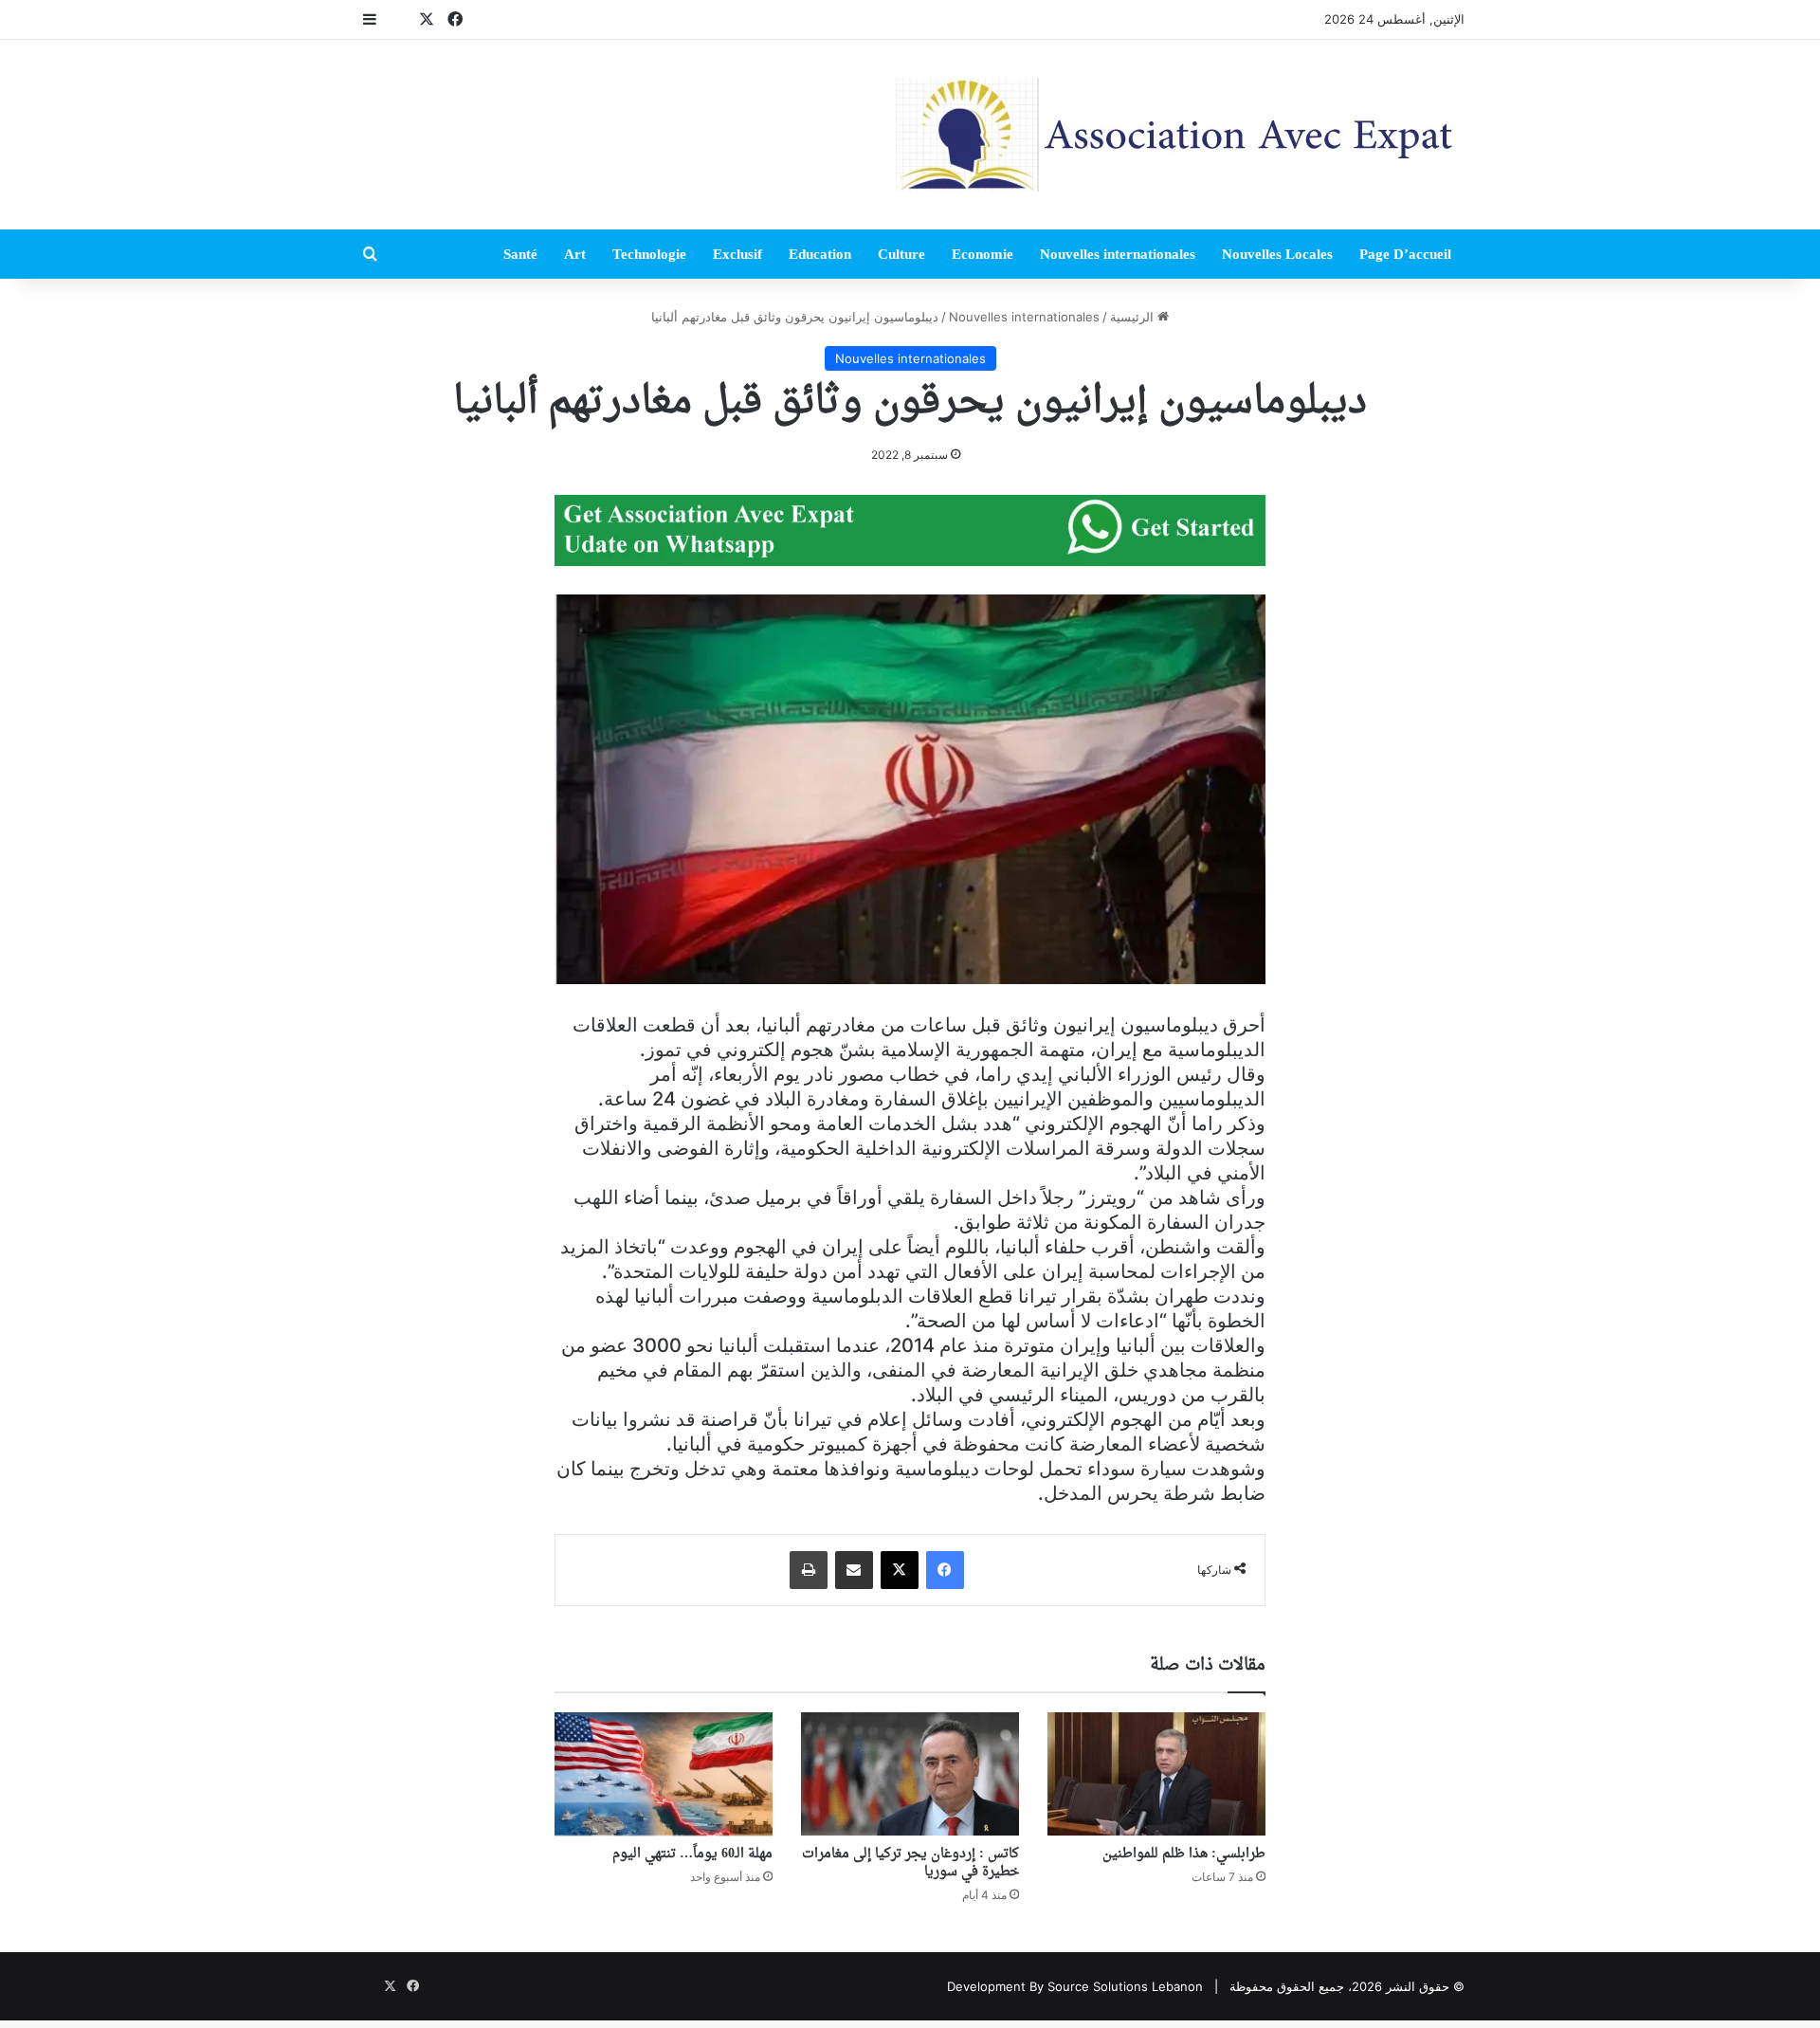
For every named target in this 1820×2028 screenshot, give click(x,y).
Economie (983, 254)
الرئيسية (1134, 317)
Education (820, 254)
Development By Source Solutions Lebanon (1075, 1986)
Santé (520, 254)
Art (575, 254)
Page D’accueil (1405, 254)
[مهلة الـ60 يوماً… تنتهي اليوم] (664, 1774)
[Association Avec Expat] (1180, 135)
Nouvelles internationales (1118, 254)
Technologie (649, 254)
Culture (901, 254)
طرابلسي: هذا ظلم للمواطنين (1184, 1854)
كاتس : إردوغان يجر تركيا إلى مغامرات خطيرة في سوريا (910, 1863)
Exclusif (737, 254)
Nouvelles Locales (1277, 254)
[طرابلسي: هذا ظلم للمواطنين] (1156, 1774)
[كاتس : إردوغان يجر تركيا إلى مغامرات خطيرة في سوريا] (910, 1774)
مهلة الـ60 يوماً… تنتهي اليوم (692, 1854)
